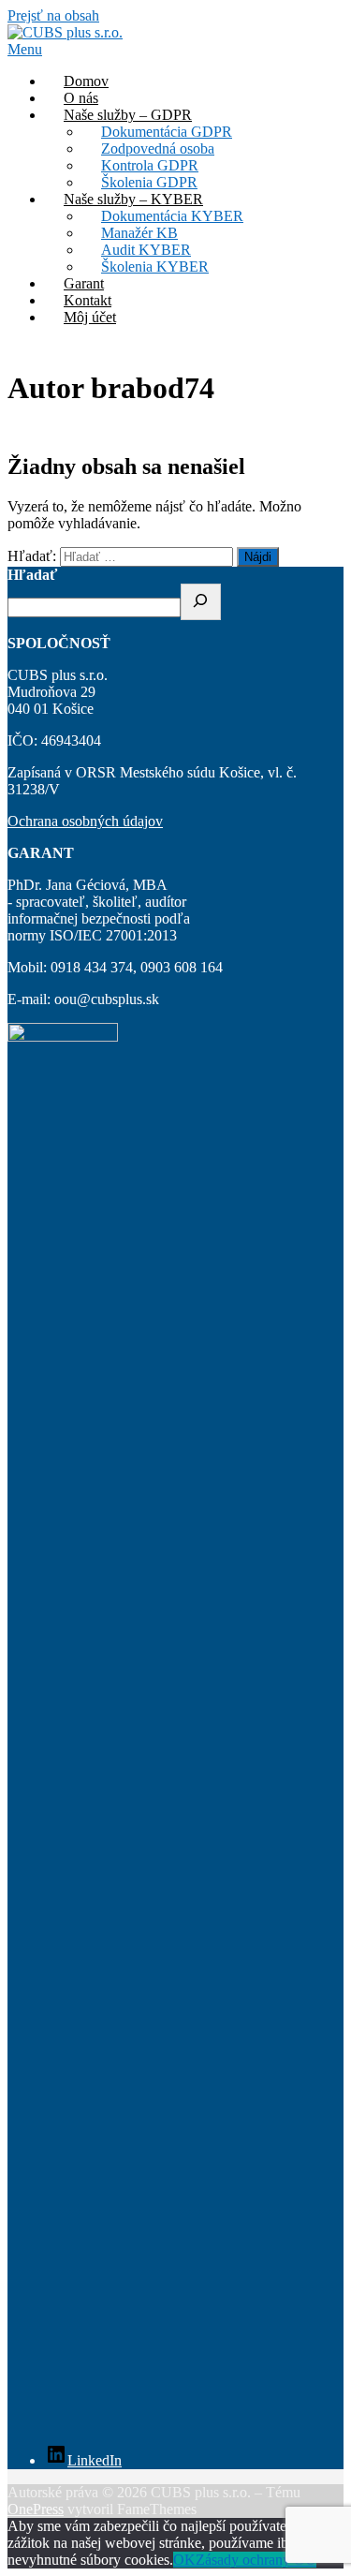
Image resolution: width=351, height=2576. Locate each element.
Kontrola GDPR (150, 165)
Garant (84, 283)
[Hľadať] (201, 602)
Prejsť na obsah (53, 15)
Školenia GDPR (149, 182)
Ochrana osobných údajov (85, 821)
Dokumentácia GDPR (167, 132)
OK (184, 2560)
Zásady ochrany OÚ (256, 2560)
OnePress (36, 2509)
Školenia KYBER (155, 266)
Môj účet (90, 317)
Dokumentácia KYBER (172, 216)
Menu (25, 49)
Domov (86, 81)
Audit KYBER (146, 250)
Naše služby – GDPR (128, 115)
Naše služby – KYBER (133, 199)
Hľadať (32, 575)
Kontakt (88, 300)
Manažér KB (139, 233)
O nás (81, 98)
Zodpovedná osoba (158, 148)
